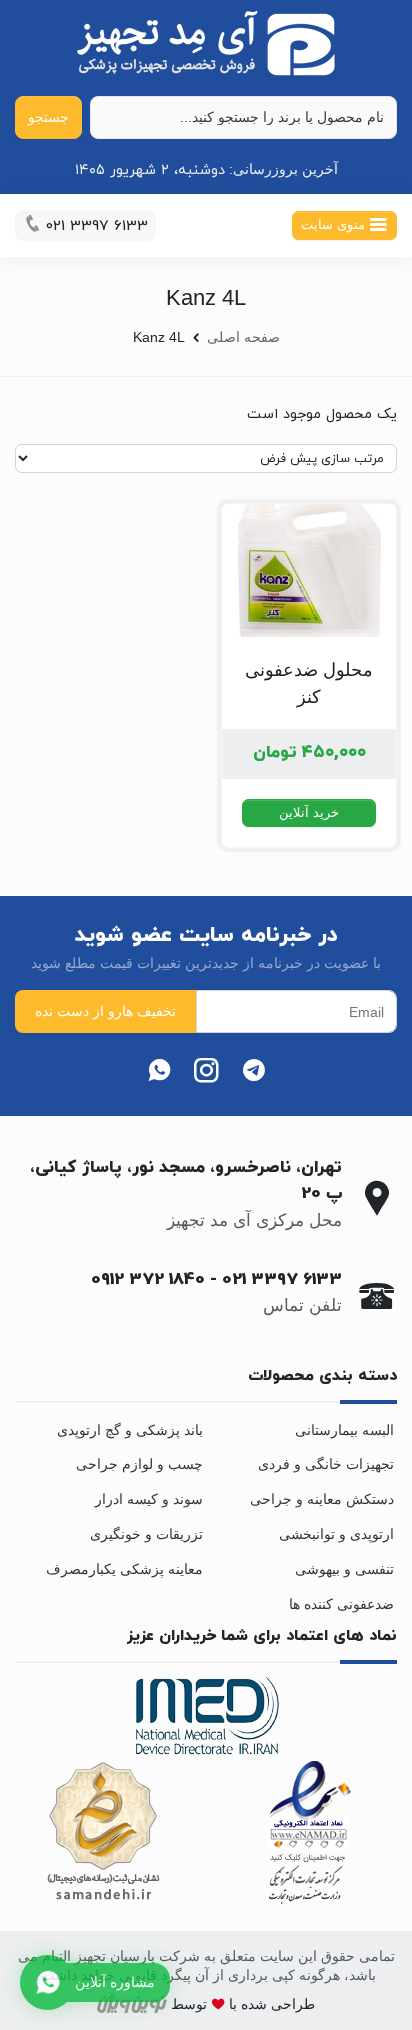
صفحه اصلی (243, 337)
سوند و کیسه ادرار (149, 1499)
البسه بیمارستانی (344, 1430)
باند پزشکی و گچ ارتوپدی (130, 1430)
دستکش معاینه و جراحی (322, 1499)
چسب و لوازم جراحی (139, 1464)
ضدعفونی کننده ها (341, 1604)
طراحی (291, 2004)
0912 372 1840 (148, 1280)
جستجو (48, 117)
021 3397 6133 (282, 1280)
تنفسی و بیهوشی (344, 1569)
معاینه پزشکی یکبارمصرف (124, 1569)
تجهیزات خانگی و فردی (326, 1464)
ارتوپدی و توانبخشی (336, 1534)
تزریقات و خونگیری (146, 1534)
